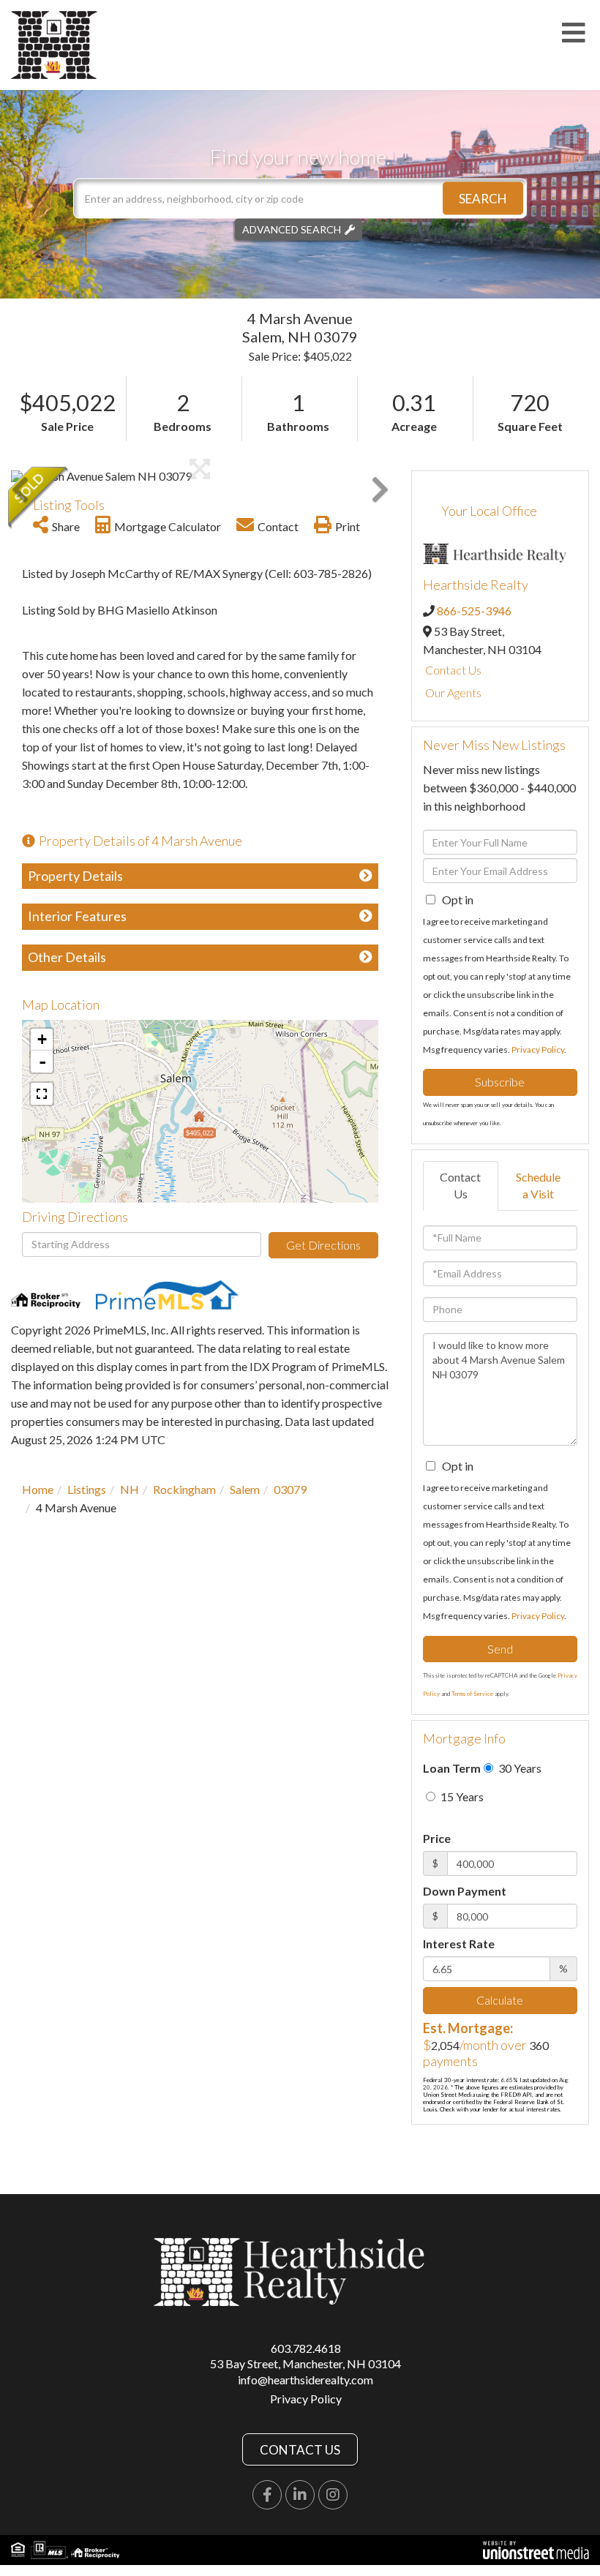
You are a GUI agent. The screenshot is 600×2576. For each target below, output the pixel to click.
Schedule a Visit (538, 1185)
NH (130, 1489)
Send (500, 1649)
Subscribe (500, 1082)
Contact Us (453, 670)
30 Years (519, 1768)
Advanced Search (292, 229)
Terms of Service (472, 1694)
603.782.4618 (306, 2348)
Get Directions (323, 1245)
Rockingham (184, 1489)
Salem (245, 1489)
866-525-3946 (474, 611)
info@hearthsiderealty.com (305, 2380)
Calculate (500, 2000)
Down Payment (465, 1891)
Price (437, 1838)
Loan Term (452, 1768)
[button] (483, 199)
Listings (87, 1489)
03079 (290, 1489)
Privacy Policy (538, 1049)
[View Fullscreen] (42, 1094)
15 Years (461, 1796)
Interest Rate (459, 1944)
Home (38, 1489)
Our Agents (453, 692)
